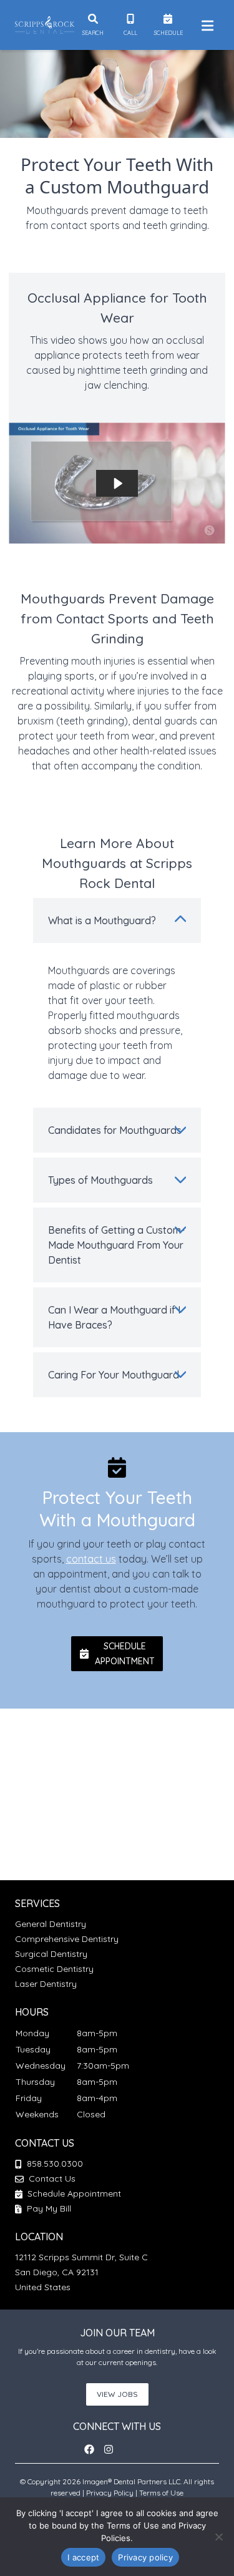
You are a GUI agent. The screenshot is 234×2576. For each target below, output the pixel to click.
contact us (91, 1559)
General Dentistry (51, 1924)
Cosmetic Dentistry (54, 1969)
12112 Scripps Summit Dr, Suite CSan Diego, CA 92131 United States (81, 2272)
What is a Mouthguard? (102, 920)
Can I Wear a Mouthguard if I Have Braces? (114, 1317)
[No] (218, 2537)
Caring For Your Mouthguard (114, 1375)
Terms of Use (161, 2493)
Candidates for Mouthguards (115, 1130)
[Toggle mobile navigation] (205, 25)
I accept (83, 2557)
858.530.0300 (55, 2164)
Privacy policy (145, 2557)
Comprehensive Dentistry (67, 1939)
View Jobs (117, 2394)
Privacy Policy (110, 2493)
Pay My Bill (48, 2208)
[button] (117, 1654)
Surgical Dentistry (51, 1954)
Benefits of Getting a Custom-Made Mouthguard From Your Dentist (116, 1245)
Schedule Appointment (73, 2193)
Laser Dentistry (46, 1984)
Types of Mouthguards (100, 1180)
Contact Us (52, 2178)
